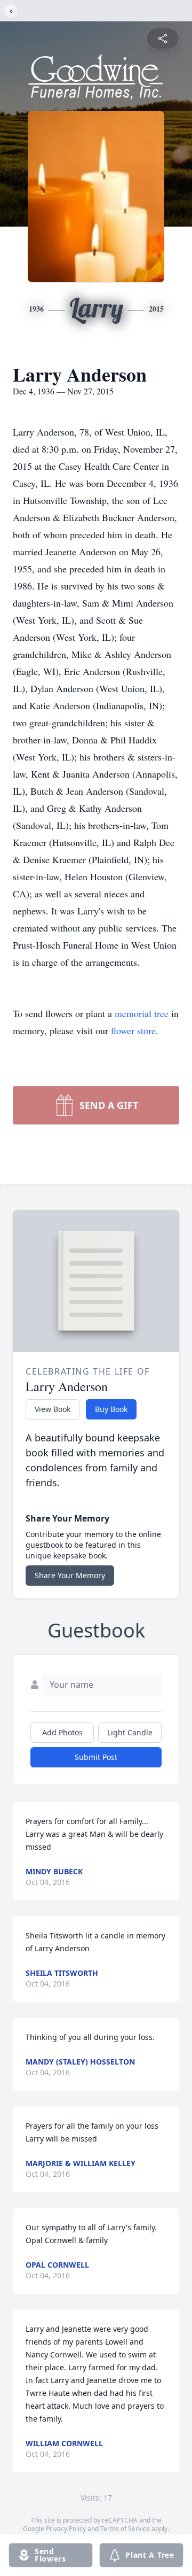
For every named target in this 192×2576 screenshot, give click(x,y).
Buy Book (111, 1409)
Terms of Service (125, 2529)
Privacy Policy (66, 2529)
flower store (133, 1030)
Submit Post (96, 1757)
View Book (53, 1409)
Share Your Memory (70, 1575)
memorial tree (142, 1013)
